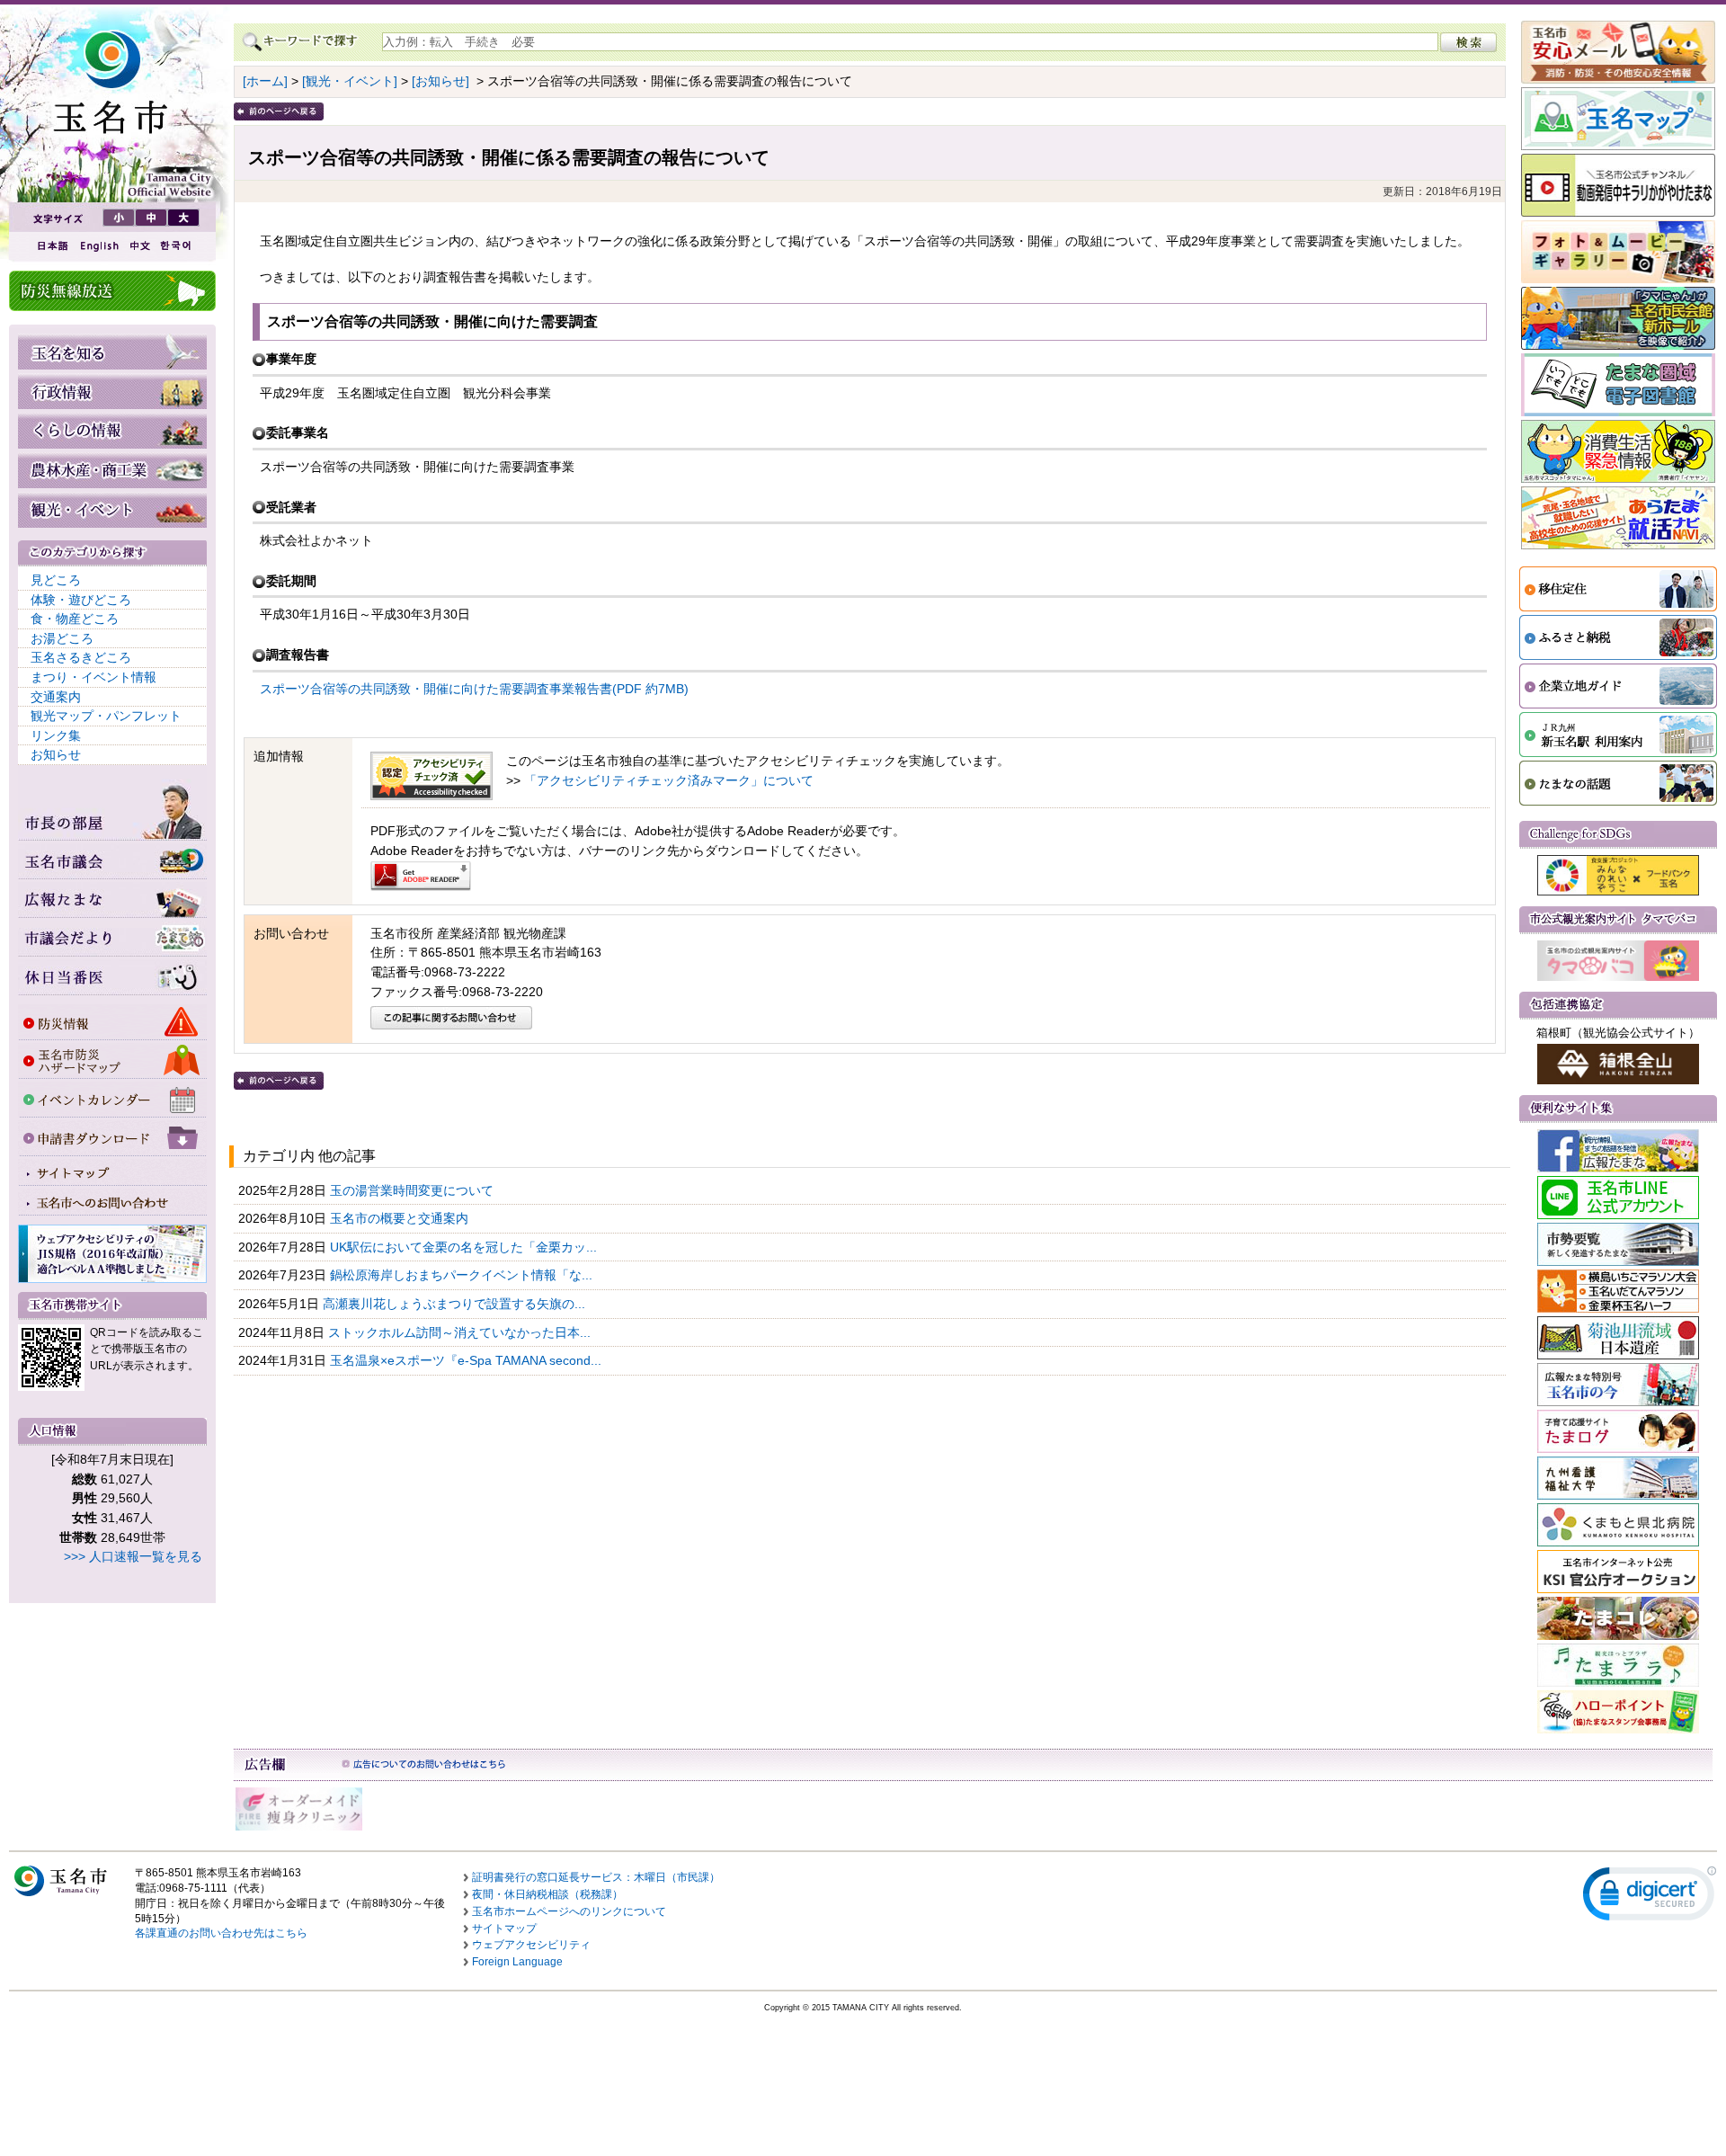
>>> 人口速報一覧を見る (133, 1556)
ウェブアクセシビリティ (531, 1945)
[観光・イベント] (350, 81)
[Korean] (176, 246)
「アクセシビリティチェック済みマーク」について (669, 780)
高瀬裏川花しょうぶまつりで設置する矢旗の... (456, 1304)
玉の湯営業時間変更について (414, 1190)
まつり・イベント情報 (93, 677)
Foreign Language (517, 1962)
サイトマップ (504, 1929)
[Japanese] (51, 246)
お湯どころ (62, 638)
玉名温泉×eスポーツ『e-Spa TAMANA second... (467, 1360)
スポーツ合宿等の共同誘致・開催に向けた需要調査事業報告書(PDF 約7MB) (474, 689)
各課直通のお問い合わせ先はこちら (221, 1933)
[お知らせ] (440, 81)
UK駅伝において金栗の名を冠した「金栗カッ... (465, 1247)
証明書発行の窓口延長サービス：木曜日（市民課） (596, 1877)
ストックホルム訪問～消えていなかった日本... (461, 1332)
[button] (1650, 1898)
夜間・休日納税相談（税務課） (547, 1894)
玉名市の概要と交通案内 (401, 1218)
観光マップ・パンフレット (106, 716)
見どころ (56, 580)
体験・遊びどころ (81, 600)
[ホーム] (265, 81)
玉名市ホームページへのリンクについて (569, 1911)
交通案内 (56, 697)
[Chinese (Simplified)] (139, 246)
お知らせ (56, 754)
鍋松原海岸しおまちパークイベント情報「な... (463, 1275)
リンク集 (56, 735)
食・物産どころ (75, 619)
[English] (98, 246)
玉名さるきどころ (81, 657)
